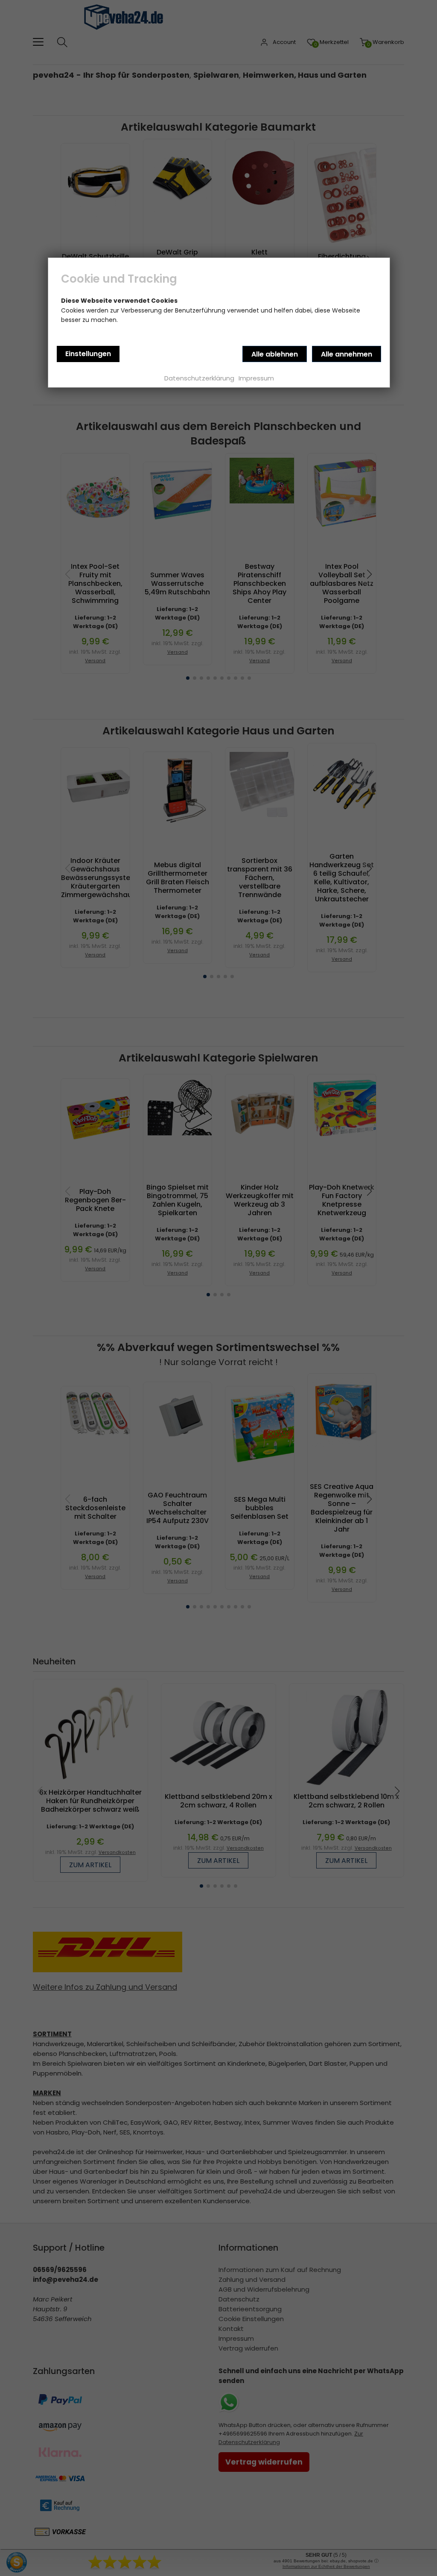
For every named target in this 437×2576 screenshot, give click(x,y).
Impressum (256, 378)
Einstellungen (88, 354)
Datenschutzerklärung (199, 378)
